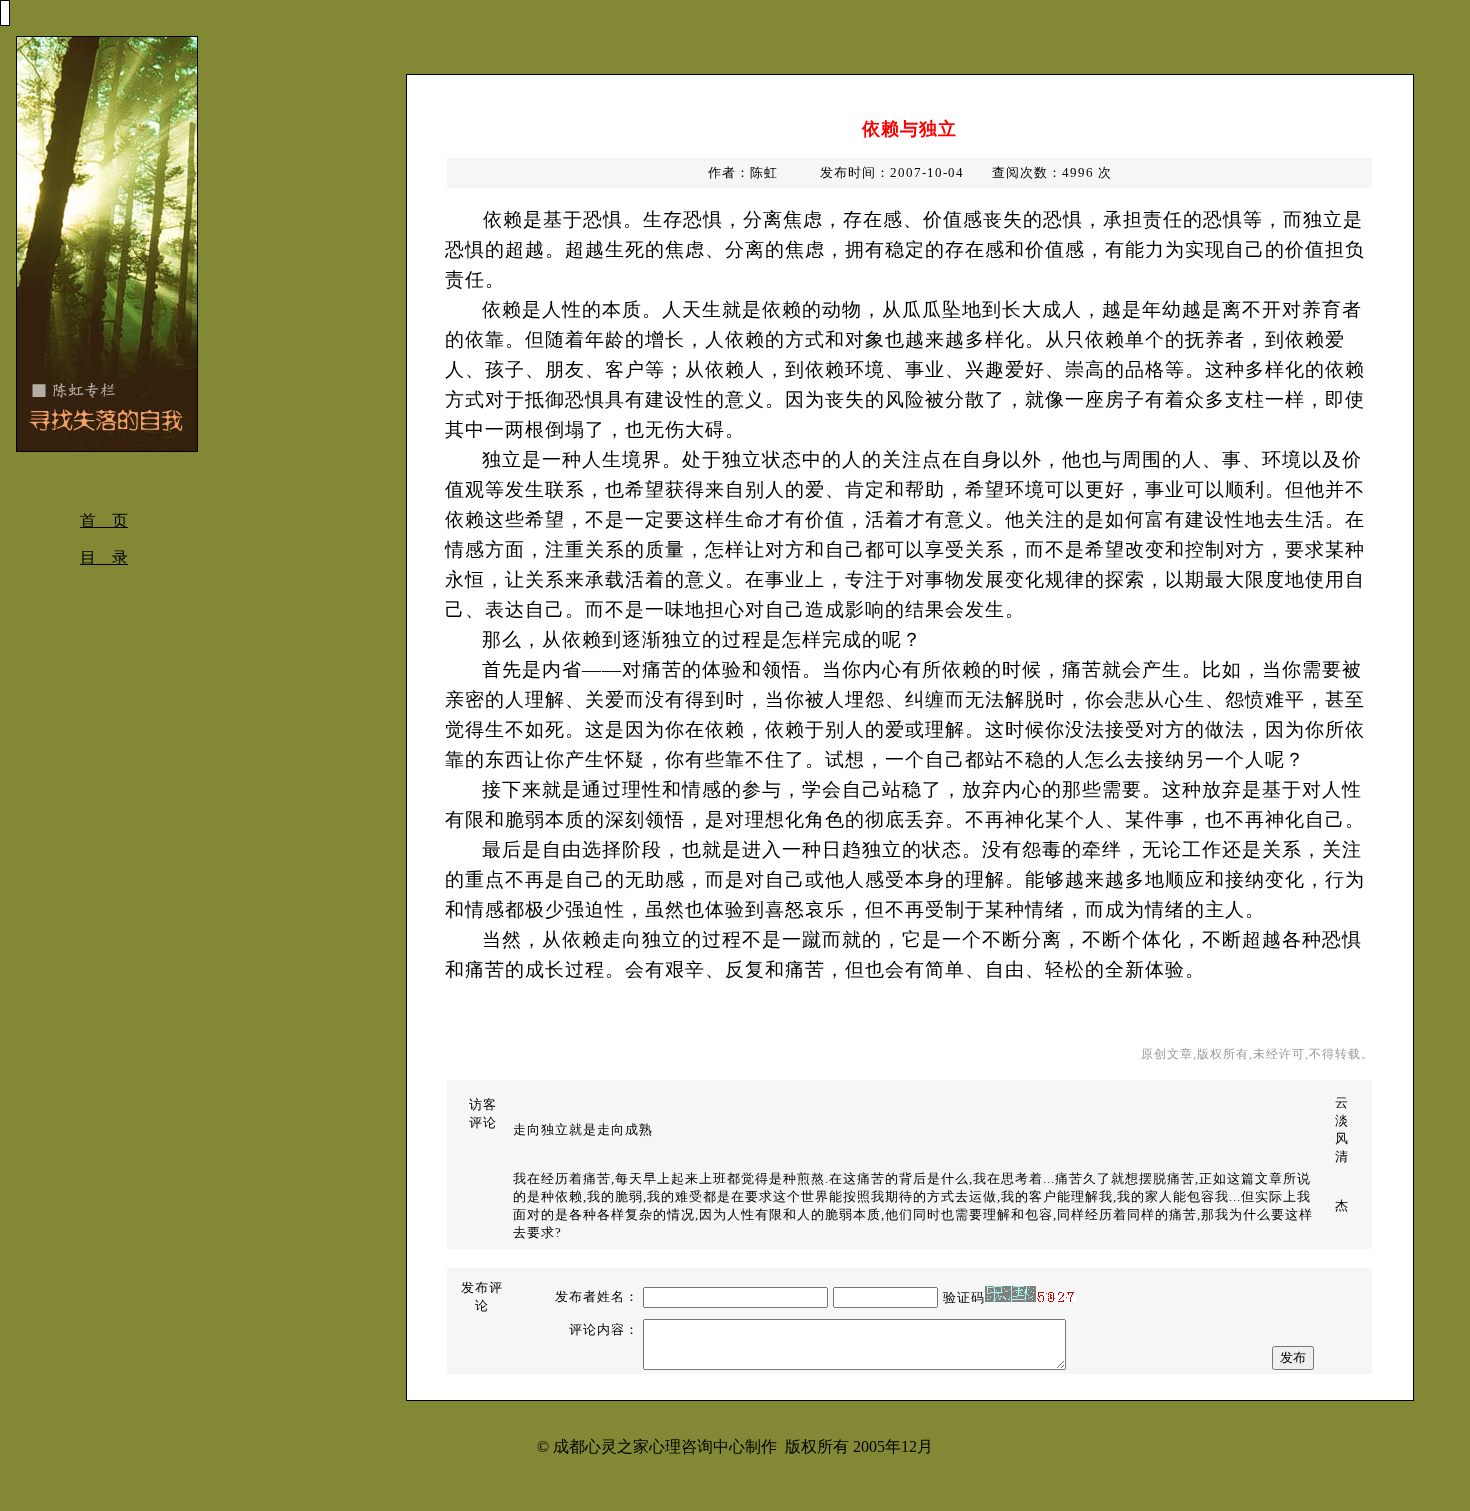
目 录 (104, 557)
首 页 (104, 520)
